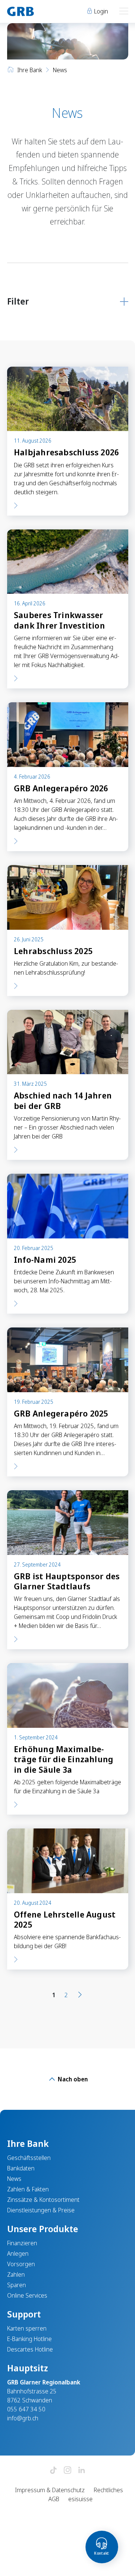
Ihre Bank (30, 70)
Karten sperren (27, 2328)
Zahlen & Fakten (28, 2189)
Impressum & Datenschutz (50, 2490)
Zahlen (16, 2274)
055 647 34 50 (26, 2409)
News (14, 2179)
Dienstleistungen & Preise (41, 2210)
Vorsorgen (21, 2264)
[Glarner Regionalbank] (34, 11)
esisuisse (80, 2499)
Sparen (16, 2285)
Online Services (27, 2295)
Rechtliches (108, 2490)
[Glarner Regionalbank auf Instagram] (67, 2471)
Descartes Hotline (30, 2349)
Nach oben (72, 2079)
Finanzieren (22, 2243)
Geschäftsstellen (29, 2158)
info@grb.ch (23, 2418)
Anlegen (18, 2253)
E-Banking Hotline (29, 2339)
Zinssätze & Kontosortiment (43, 2200)
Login (100, 11)
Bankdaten (21, 2168)
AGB (54, 2499)
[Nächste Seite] (80, 1995)
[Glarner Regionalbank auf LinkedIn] (82, 2471)
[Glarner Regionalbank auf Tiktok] (53, 2471)
